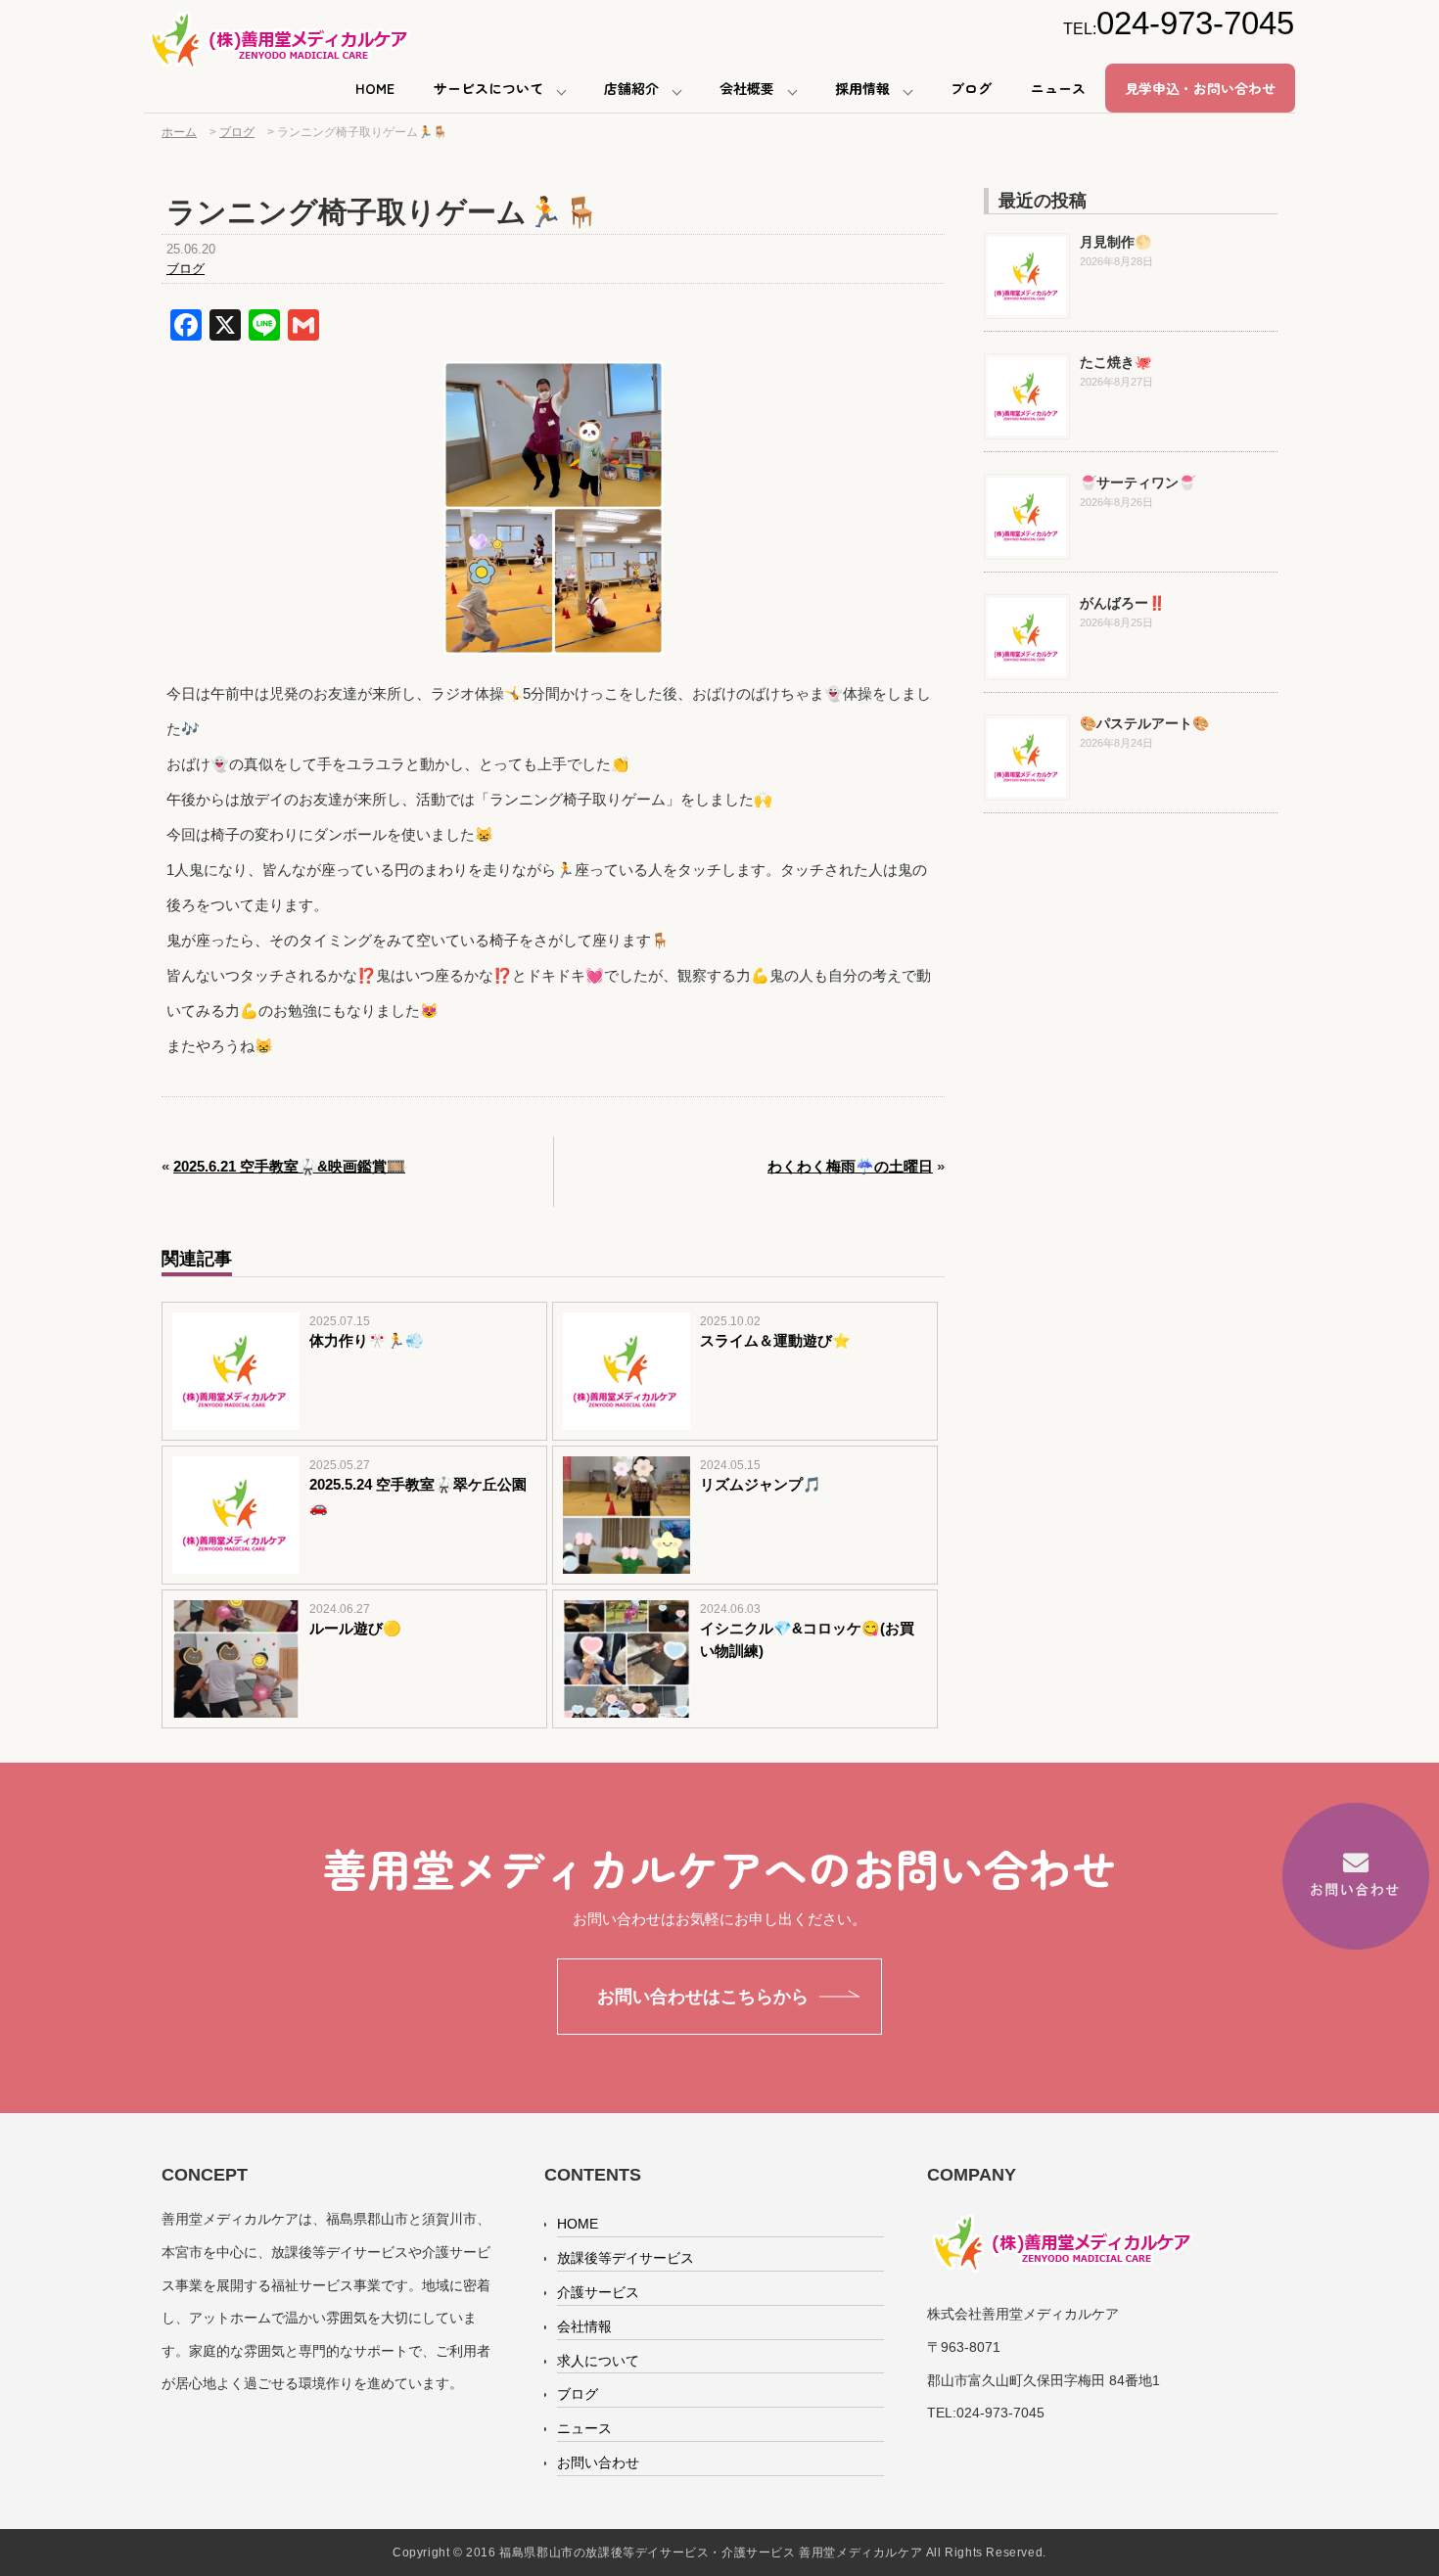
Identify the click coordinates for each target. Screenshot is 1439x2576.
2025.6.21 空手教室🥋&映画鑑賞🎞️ (289, 1166)
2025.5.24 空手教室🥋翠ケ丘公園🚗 (418, 1495)
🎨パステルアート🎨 (1144, 723)
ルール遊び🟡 (355, 1628)
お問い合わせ (598, 2462)
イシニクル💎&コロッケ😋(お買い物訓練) (807, 1639)
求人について (598, 2361)
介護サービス (598, 2292)
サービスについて (488, 88)
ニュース (1058, 88)
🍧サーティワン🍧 (1137, 483)
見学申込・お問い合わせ (1200, 88)
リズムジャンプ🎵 (761, 1484)
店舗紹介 (631, 88)
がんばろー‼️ (1122, 603)
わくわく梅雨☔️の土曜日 (850, 1166)
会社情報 (584, 2326)
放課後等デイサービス (626, 2258)
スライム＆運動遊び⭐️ (775, 1340)
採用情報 (862, 88)
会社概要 (747, 88)
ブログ (971, 88)
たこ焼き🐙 (1115, 362)
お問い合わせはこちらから (703, 1997)
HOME (375, 88)
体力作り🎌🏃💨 (367, 1340)
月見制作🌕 (1115, 242)
